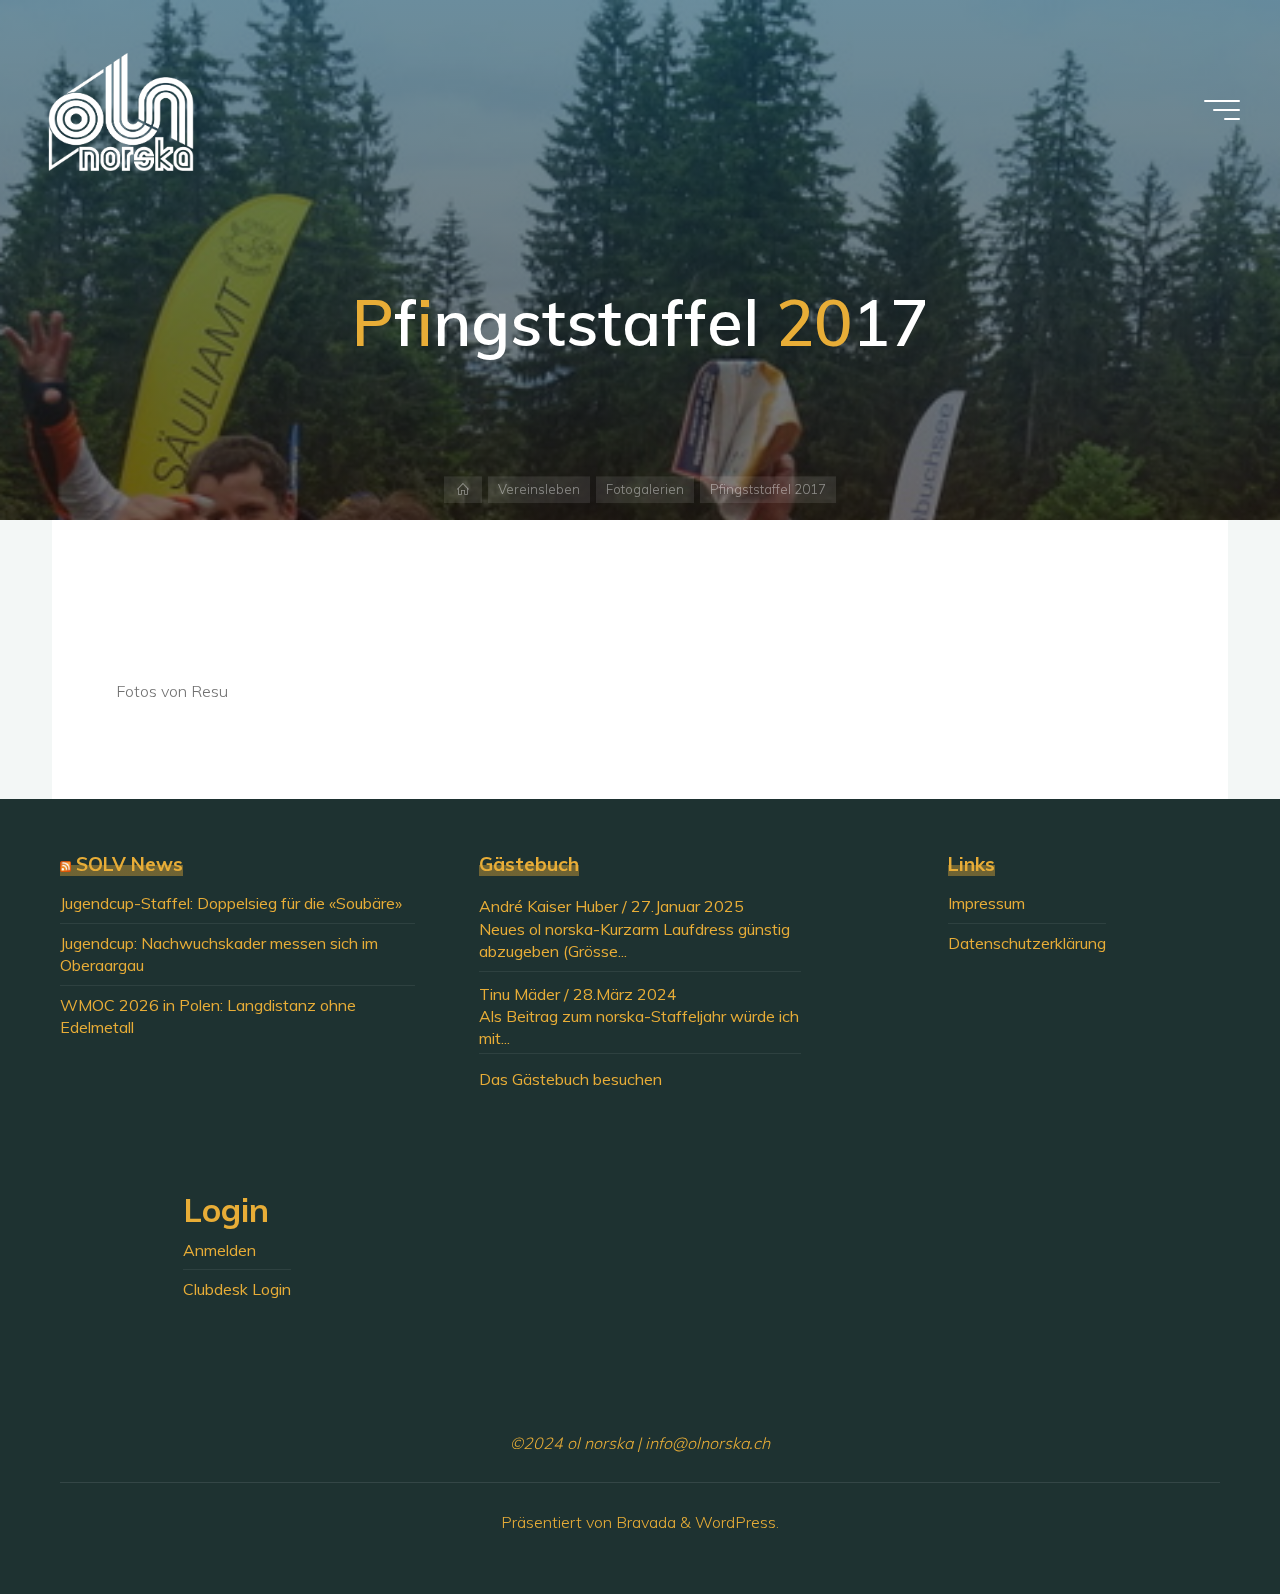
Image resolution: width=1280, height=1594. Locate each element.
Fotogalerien (645, 489)
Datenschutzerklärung (1027, 943)
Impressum (986, 903)
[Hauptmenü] (1222, 110)
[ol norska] (121, 110)
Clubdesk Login (237, 1289)
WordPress (735, 1522)
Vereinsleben (539, 489)
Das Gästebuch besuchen (570, 1079)
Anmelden (219, 1250)
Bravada (644, 1522)
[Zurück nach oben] (1202, 1516)
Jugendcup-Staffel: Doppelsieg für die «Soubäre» (231, 903)
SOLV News (129, 864)
